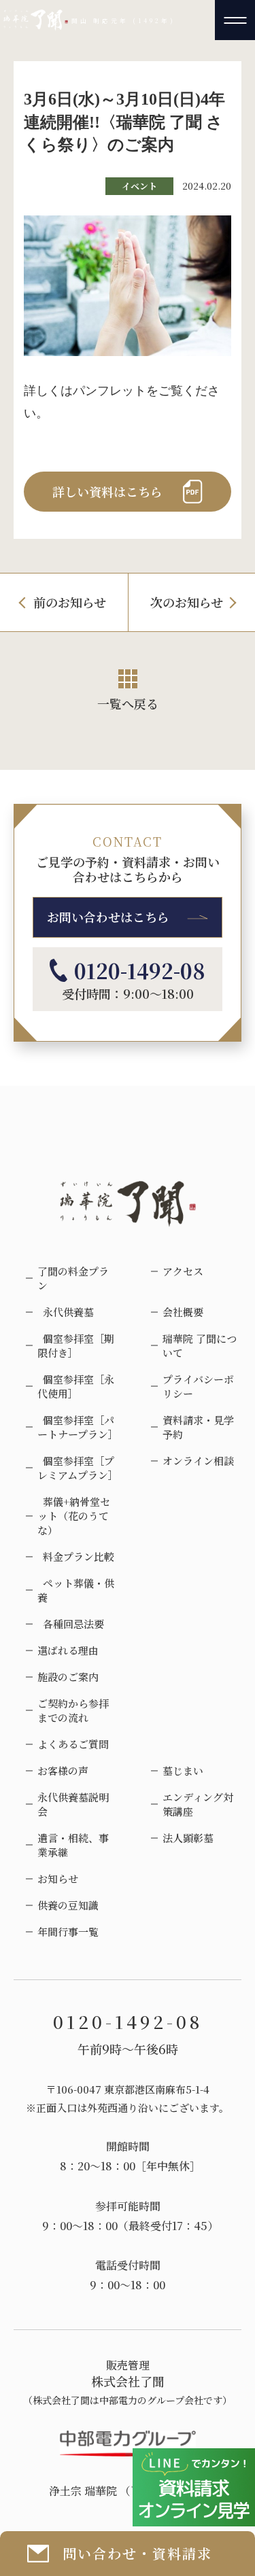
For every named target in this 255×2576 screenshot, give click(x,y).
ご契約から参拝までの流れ (73, 1710)
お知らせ (58, 1878)
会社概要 (183, 1312)
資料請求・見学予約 (198, 1427)
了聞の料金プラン (73, 1278)
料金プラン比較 (76, 1556)
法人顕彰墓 (188, 1838)
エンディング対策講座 (198, 1804)
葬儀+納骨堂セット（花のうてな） (74, 1516)
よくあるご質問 (73, 1744)
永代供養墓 (66, 1312)
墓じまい (183, 1770)
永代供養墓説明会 (73, 1804)
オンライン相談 (198, 1461)
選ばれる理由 (68, 1650)
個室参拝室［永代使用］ (76, 1386)
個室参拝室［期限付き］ (76, 1345)
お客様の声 (63, 1770)
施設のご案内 (68, 1677)
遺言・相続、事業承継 (73, 1845)
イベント (139, 186)
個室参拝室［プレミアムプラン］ (77, 1468)
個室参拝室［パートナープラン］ (77, 1427)
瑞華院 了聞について (200, 1345)
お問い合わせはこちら (108, 917)
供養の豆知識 (68, 1905)
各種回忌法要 (71, 1624)
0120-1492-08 (140, 970)
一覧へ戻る (128, 703)
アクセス (183, 1271)
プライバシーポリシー (198, 1386)
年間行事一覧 (68, 1931)
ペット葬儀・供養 (76, 1590)
